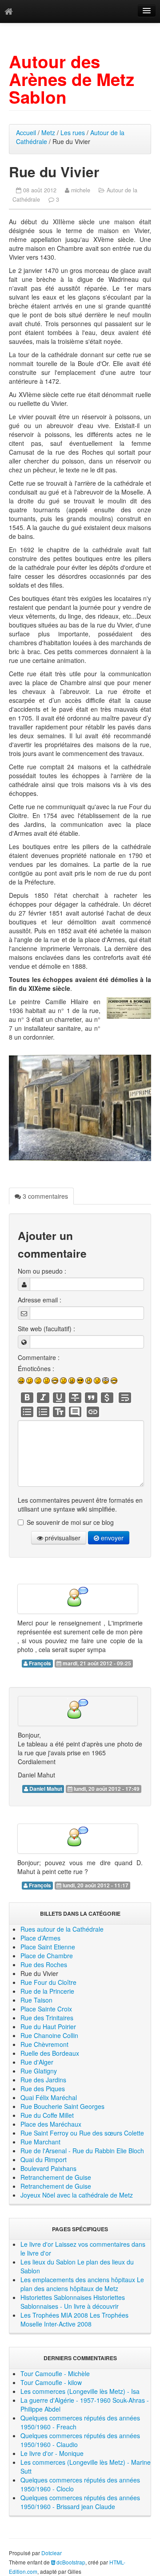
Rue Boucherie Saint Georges (62, 2106)
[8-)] (80, 1381)
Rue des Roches (44, 1964)
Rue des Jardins (43, 2080)
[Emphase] (43, 1398)
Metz (48, 133)
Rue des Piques (43, 2089)
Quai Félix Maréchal (49, 2097)
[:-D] (55, 1381)
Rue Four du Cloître (48, 1982)
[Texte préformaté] (59, 1412)
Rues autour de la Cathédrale (62, 1929)
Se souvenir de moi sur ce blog (70, 1522)
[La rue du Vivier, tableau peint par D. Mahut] (80, 1108)
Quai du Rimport (44, 2159)
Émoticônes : (36, 1368)
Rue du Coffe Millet (47, 2115)
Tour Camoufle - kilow (51, 2382)
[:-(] (63, 1381)
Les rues (73, 133)
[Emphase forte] (27, 1398)
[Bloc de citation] (75, 1412)
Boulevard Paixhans (48, 2168)
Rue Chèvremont (44, 2044)
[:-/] (38, 1381)
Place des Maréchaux (51, 2124)
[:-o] (89, 1381)
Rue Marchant (40, 2142)
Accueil (26, 133)
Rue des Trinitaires (47, 2018)
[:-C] (72, 1381)
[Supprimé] (75, 1398)
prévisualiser (62, 1538)
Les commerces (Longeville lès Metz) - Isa (80, 2391)
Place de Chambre (47, 1956)
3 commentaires (44, 1196)
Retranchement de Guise (56, 2177)
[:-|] (46, 1381)
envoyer (111, 1538)
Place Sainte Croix (46, 2009)
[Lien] (93, 1412)
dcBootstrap (70, 2562)
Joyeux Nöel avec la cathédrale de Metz (77, 2195)
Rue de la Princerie (47, 1991)
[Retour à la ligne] (125, 1398)
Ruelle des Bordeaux (50, 2053)
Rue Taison (36, 2000)
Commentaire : (39, 1357)
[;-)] (30, 1381)
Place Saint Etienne (48, 1947)
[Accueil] (9, 11)
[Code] (107, 1398)
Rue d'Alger (37, 2062)
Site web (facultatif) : (46, 1329)
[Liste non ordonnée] (27, 1412)
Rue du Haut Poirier (48, 2027)
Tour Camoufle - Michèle (55, 2373)
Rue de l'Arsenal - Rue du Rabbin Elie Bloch (82, 2151)
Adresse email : (40, 1300)
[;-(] (97, 1381)
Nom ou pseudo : (42, 1271)
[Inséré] (59, 1398)
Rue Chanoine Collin (49, 2035)
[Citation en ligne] (91, 1398)
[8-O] (106, 1381)
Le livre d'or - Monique (52, 2453)
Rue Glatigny (39, 2071)
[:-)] (21, 1381)
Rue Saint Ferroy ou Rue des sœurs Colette (82, 2133)
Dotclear (52, 2553)
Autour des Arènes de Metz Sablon (72, 79)
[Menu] (147, 11)
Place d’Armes (40, 1938)
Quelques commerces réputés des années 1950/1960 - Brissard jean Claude (80, 2502)
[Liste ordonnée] (43, 1412)
